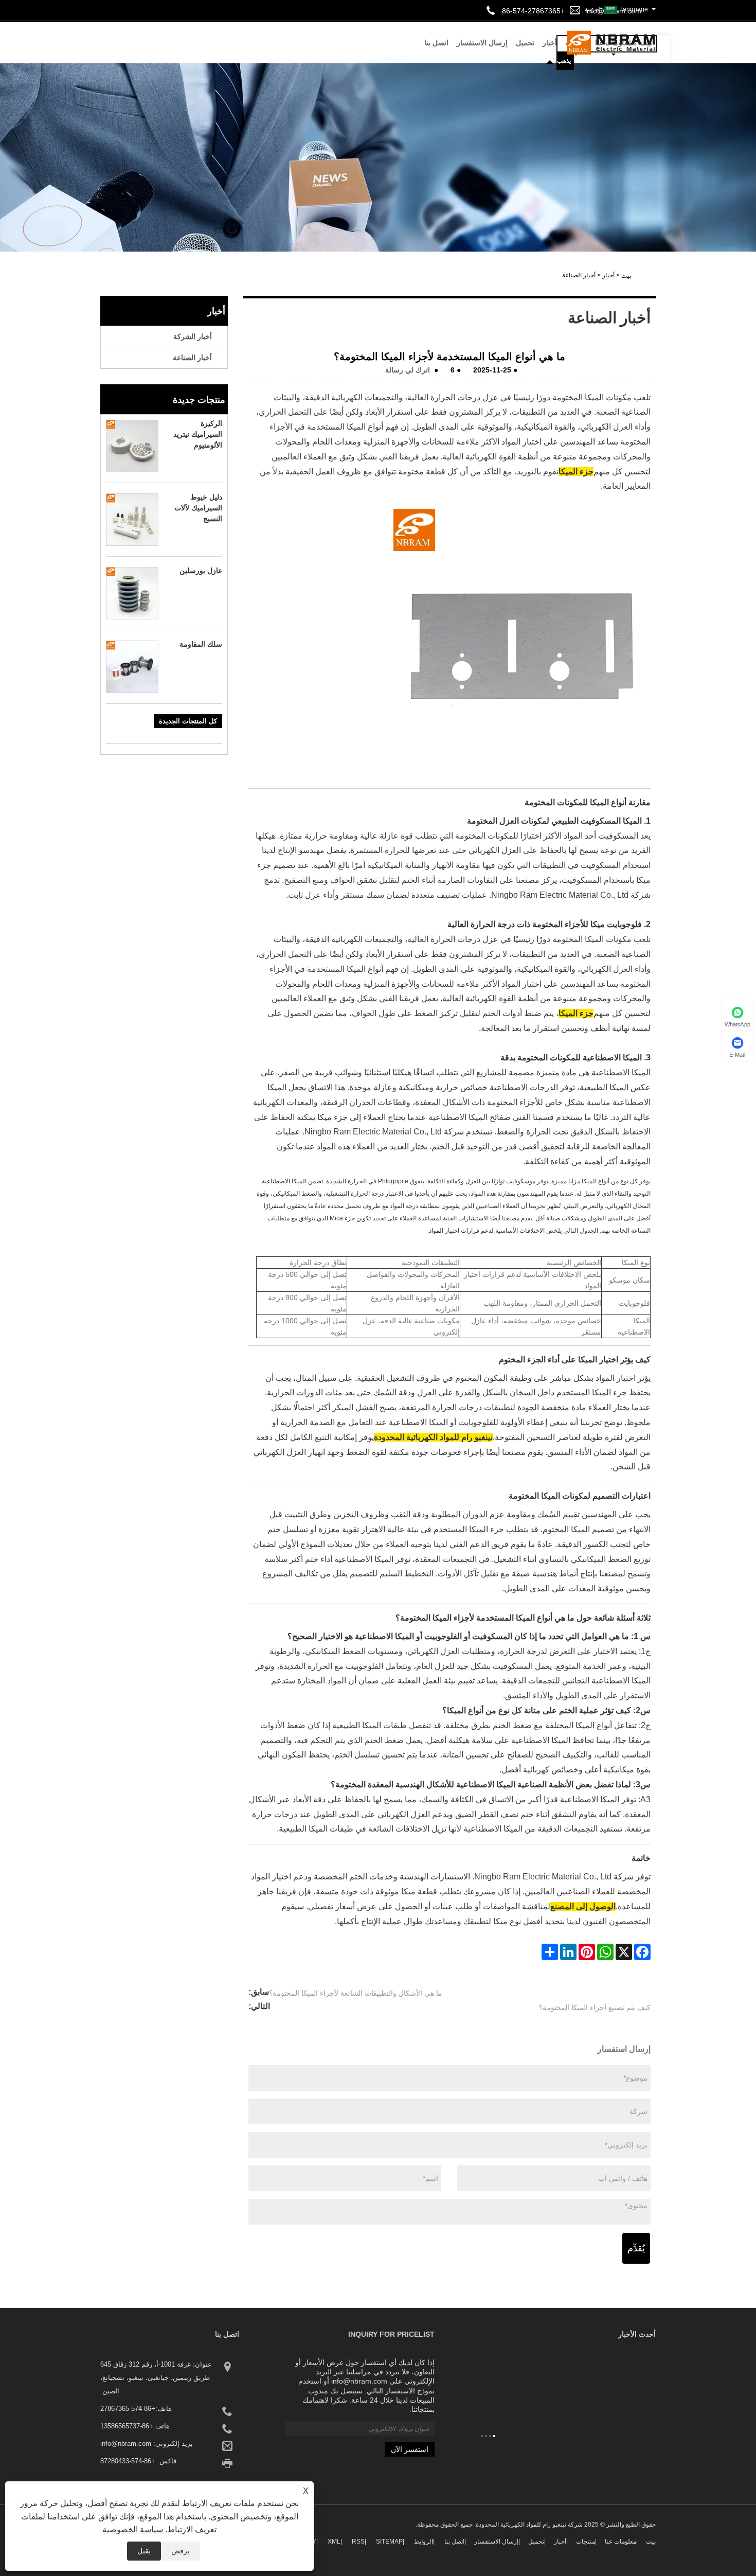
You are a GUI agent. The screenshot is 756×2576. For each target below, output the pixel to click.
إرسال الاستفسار (482, 43)
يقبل (144, 2551)
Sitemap (389, 2542)
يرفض (181, 2551)
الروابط (424, 2542)
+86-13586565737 (127, 2426)
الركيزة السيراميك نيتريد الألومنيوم (198, 434)
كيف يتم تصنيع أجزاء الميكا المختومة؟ (595, 2007)
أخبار (608, 275)
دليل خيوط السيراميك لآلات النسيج (198, 508)
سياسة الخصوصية (133, 2529)
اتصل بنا (436, 43)
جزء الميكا (576, 472)
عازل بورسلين (201, 571)
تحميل (525, 43)
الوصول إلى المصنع (583, 1906)
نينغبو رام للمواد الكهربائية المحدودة (433, 1437)
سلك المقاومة (201, 644)
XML (334, 2542)
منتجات (586, 2542)
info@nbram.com (126, 2444)
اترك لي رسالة (408, 370)
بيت (651, 2542)
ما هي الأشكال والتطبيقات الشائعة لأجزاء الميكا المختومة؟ (356, 1993)
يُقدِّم (636, 2248)
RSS (358, 2542)
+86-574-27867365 (128, 2409)
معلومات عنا (620, 2542)
